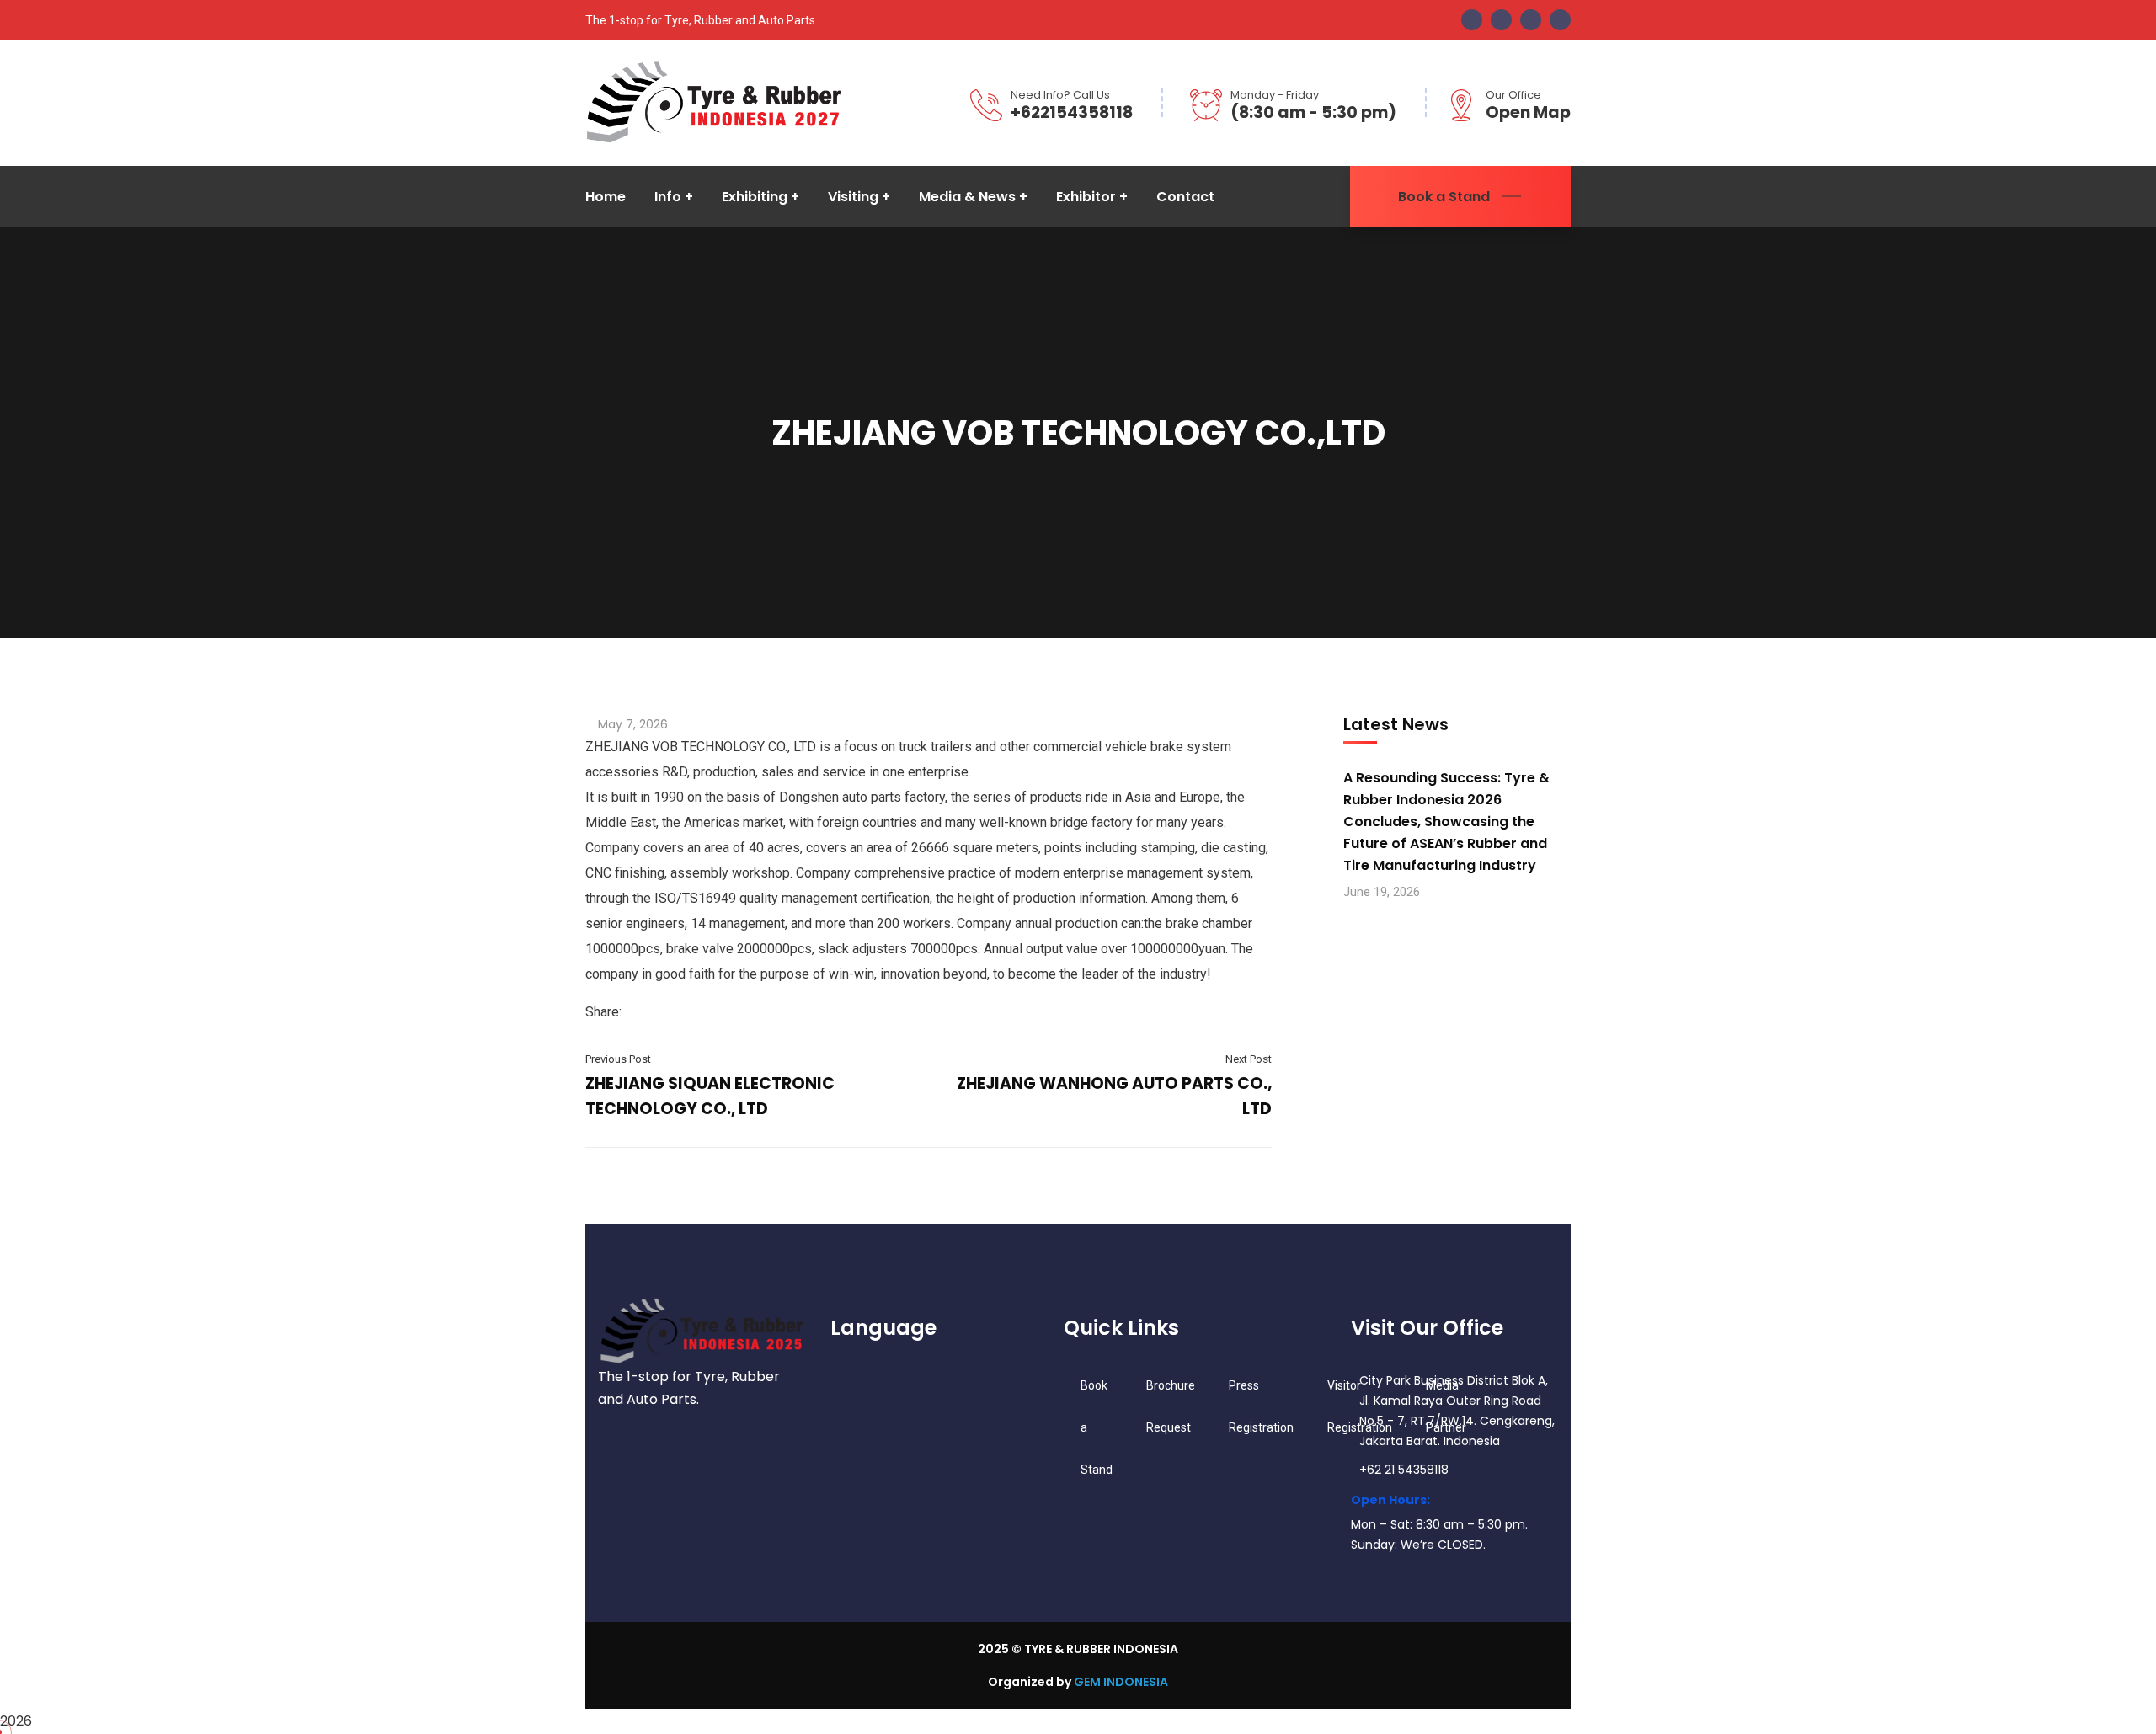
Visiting (853, 197)
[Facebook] (630, 1012)
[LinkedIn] (657, 1012)
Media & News (967, 197)
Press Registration (1261, 1406)
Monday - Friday (1275, 95)
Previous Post (618, 1059)
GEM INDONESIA (1121, 1682)
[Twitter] (643, 1012)
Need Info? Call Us (1060, 95)
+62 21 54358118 (1404, 1470)
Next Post (1249, 1059)
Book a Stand (1444, 197)
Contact (1185, 197)
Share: (603, 1012)
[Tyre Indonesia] (714, 101)
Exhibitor (1086, 197)
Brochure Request (1171, 1406)
